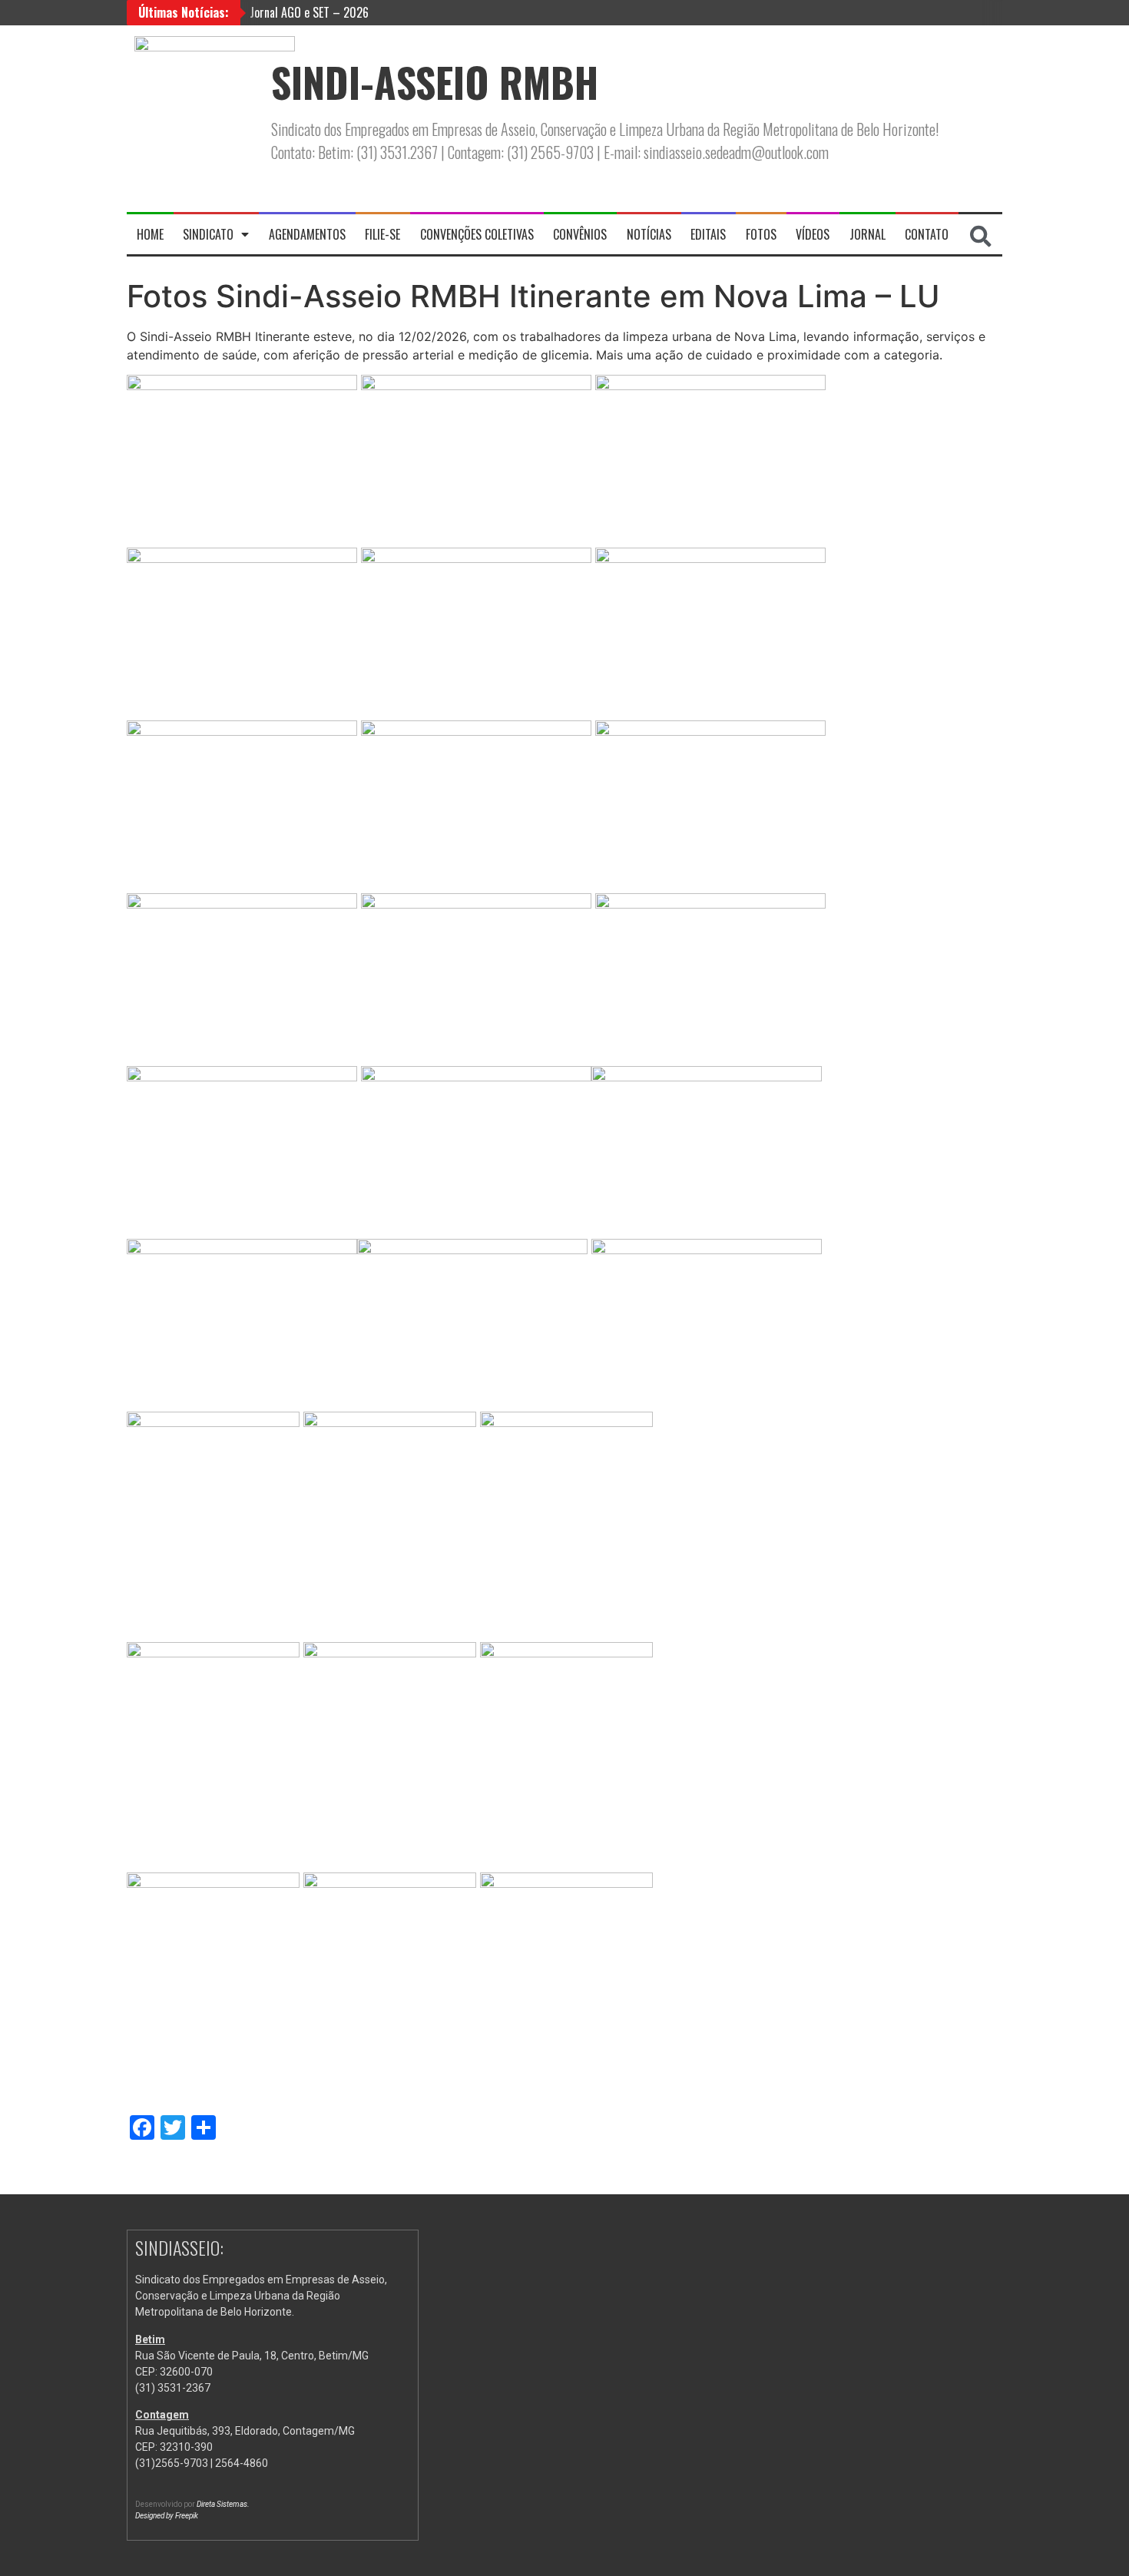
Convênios (580, 234)
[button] (981, 237)
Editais (708, 234)
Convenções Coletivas (477, 234)
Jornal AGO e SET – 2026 (309, 12)
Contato (927, 234)
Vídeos (813, 234)
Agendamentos (307, 234)
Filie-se (382, 234)
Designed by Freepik (167, 2516)
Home (150, 234)
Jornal (867, 234)
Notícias (649, 234)
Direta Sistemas (222, 2504)
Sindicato (208, 234)
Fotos (761, 234)
